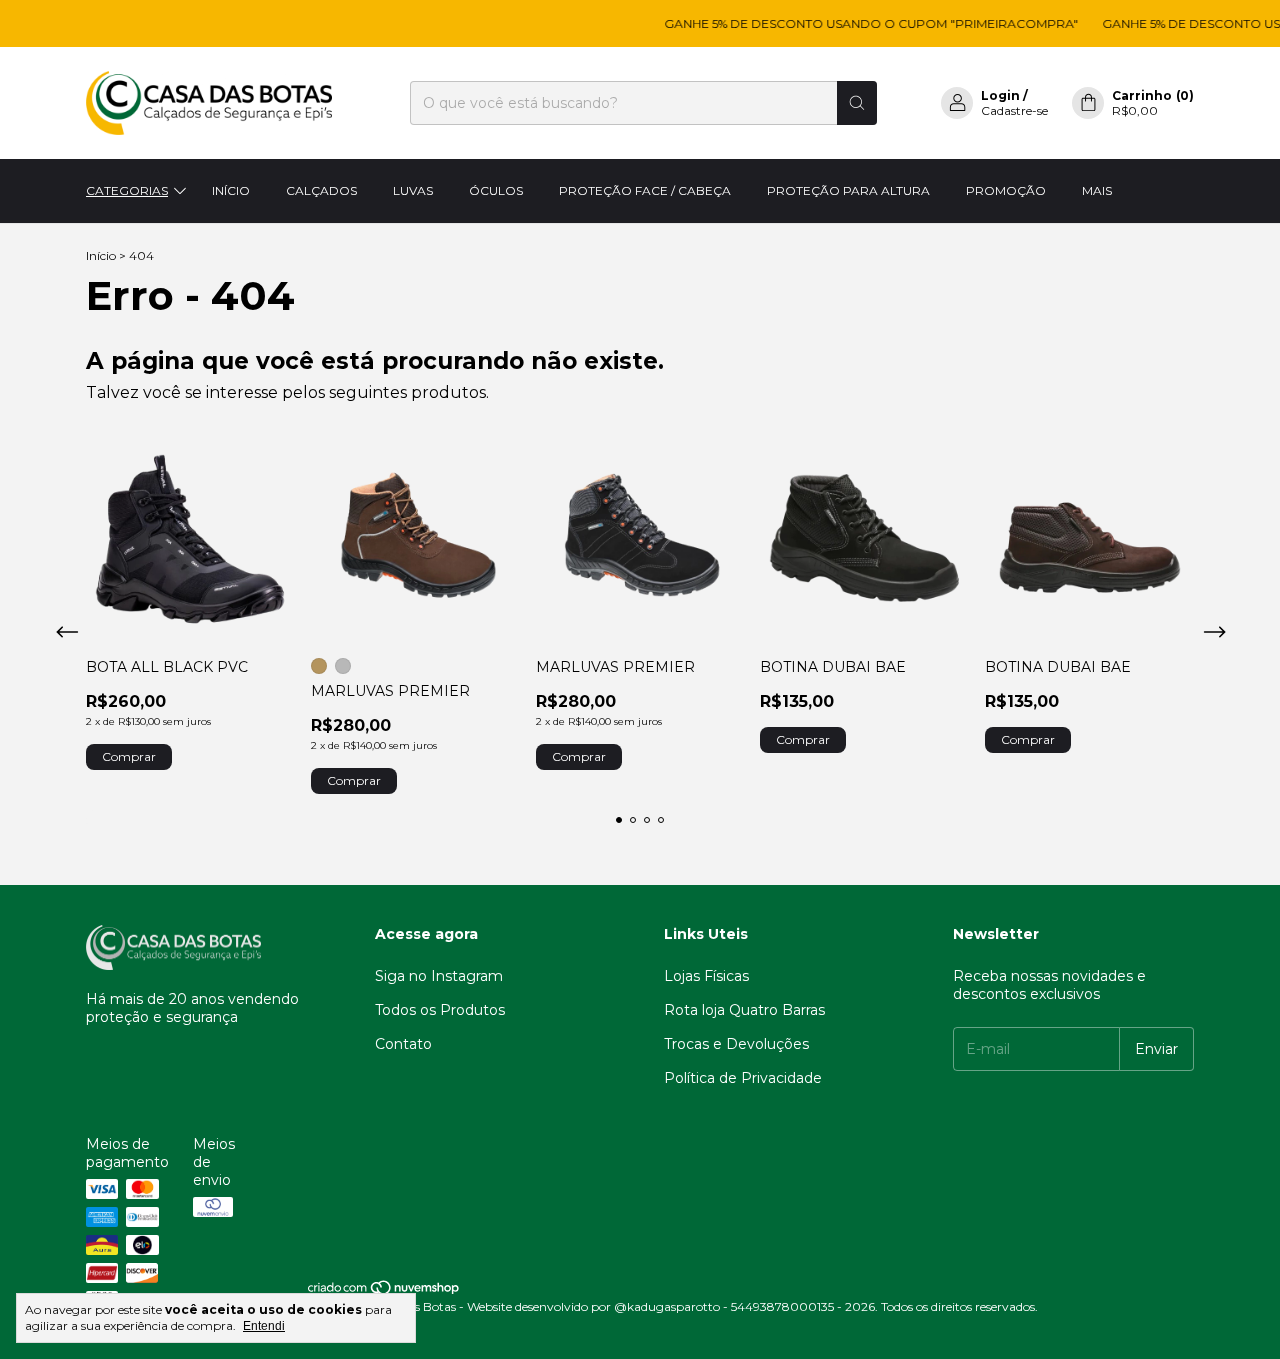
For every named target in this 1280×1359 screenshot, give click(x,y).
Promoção (1006, 190)
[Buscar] (857, 103)
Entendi (264, 1326)
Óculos (496, 190)
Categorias (127, 190)
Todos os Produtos (440, 1010)
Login (1000, 95)
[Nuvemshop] (384, 1291)
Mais (1097, 190)
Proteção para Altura (848, 190)
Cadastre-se (1014, 110)
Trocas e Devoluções (736, 1044)
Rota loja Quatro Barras (744, 1010)
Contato (403, 1044)
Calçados (321, 190)
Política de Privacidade (743, 1078)
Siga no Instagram (439, 976)
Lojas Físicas (706, 976)
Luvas (413, 190)
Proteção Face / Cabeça (645, 190)
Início (231, 190)
